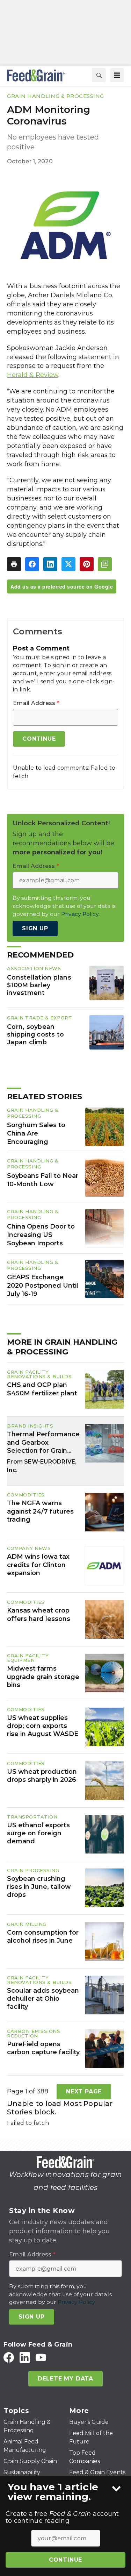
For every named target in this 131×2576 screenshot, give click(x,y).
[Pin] (87, 564)
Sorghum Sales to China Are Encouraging (36, 1133)
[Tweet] (68, 564)
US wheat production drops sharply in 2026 (42, 1776)
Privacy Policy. (80, 914)
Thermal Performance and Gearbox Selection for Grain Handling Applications (43, 1443)
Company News (29, 1548)
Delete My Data (65, 2379)
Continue (65, 2560)
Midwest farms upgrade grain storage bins (43, 1677)
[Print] (14, 564)
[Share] (32, 564)
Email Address (36, 703)
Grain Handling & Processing (56, 96)
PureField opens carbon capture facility (43, 2048)
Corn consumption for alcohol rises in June (43, 1937)
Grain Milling (27, 1924)
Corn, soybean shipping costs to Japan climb (35, 1034)
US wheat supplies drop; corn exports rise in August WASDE (43, 1726)
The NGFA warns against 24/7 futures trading (40, 1511)
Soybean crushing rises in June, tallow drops (39, 1887)
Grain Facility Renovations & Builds (39, 1374)
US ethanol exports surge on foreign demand (38, 1833)
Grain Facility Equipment (28, 1658)
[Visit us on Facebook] (9, 2357)
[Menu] (117, 75)
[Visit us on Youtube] (41, 2357)
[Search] (99, 75)
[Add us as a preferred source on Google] (105, 564)
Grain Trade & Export (39, 1018)
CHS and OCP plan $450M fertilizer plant (42, 1389)
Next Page (84, 2091)
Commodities (26, 1495)
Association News (34, 968)
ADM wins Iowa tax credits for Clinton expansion (38, 1565)
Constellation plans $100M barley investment (39, 985)
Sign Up (35, 928)
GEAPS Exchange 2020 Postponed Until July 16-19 (43, 1286)
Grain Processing (33, 1870)
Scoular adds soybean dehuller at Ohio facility (43, 1999)
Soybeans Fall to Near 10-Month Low (43, 1180)
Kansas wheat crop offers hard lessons (39, 1614)
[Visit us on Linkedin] (25, 2357)
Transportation (32, 1817)
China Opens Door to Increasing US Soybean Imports (41, 1235)
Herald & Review (33, 375)
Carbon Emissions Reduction (34, 2033)
